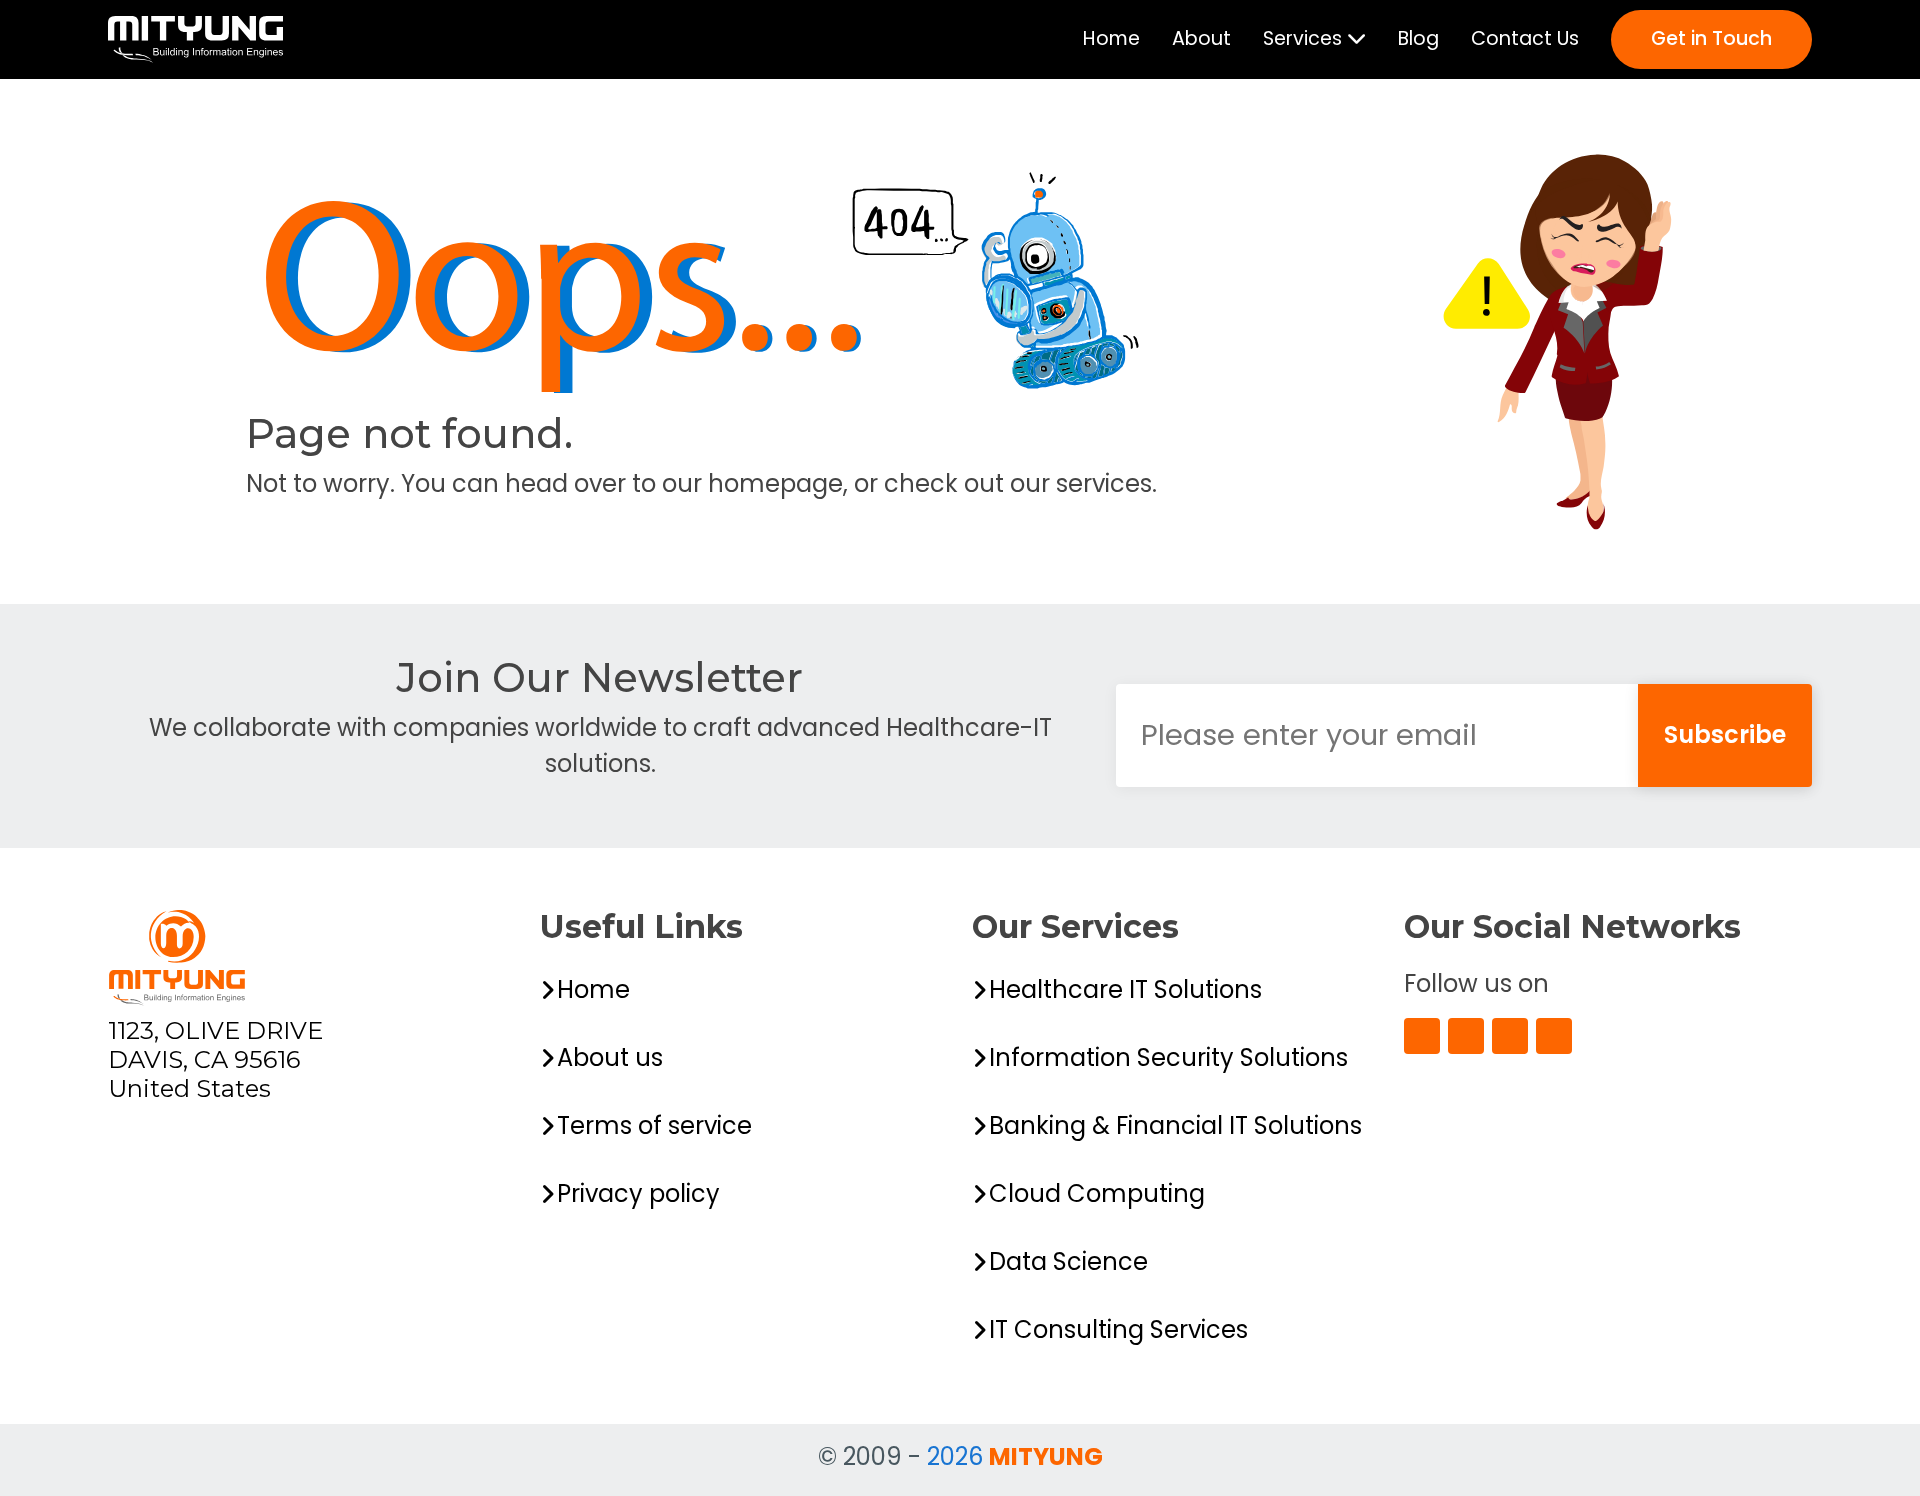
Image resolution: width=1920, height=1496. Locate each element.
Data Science (1068, 1261)
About (1201, 38)
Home (1111, 38)
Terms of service (654, 1125)
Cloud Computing (1097, 1193)
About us (610, 1057)
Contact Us (1525, 38)
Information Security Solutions (1168, 1057)
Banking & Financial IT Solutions (1175, 1125)
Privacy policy (638, 1193)
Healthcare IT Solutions (1125, 989)
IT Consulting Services (1118, 1329)
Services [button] (1305, 38)
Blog (1418, 38)
